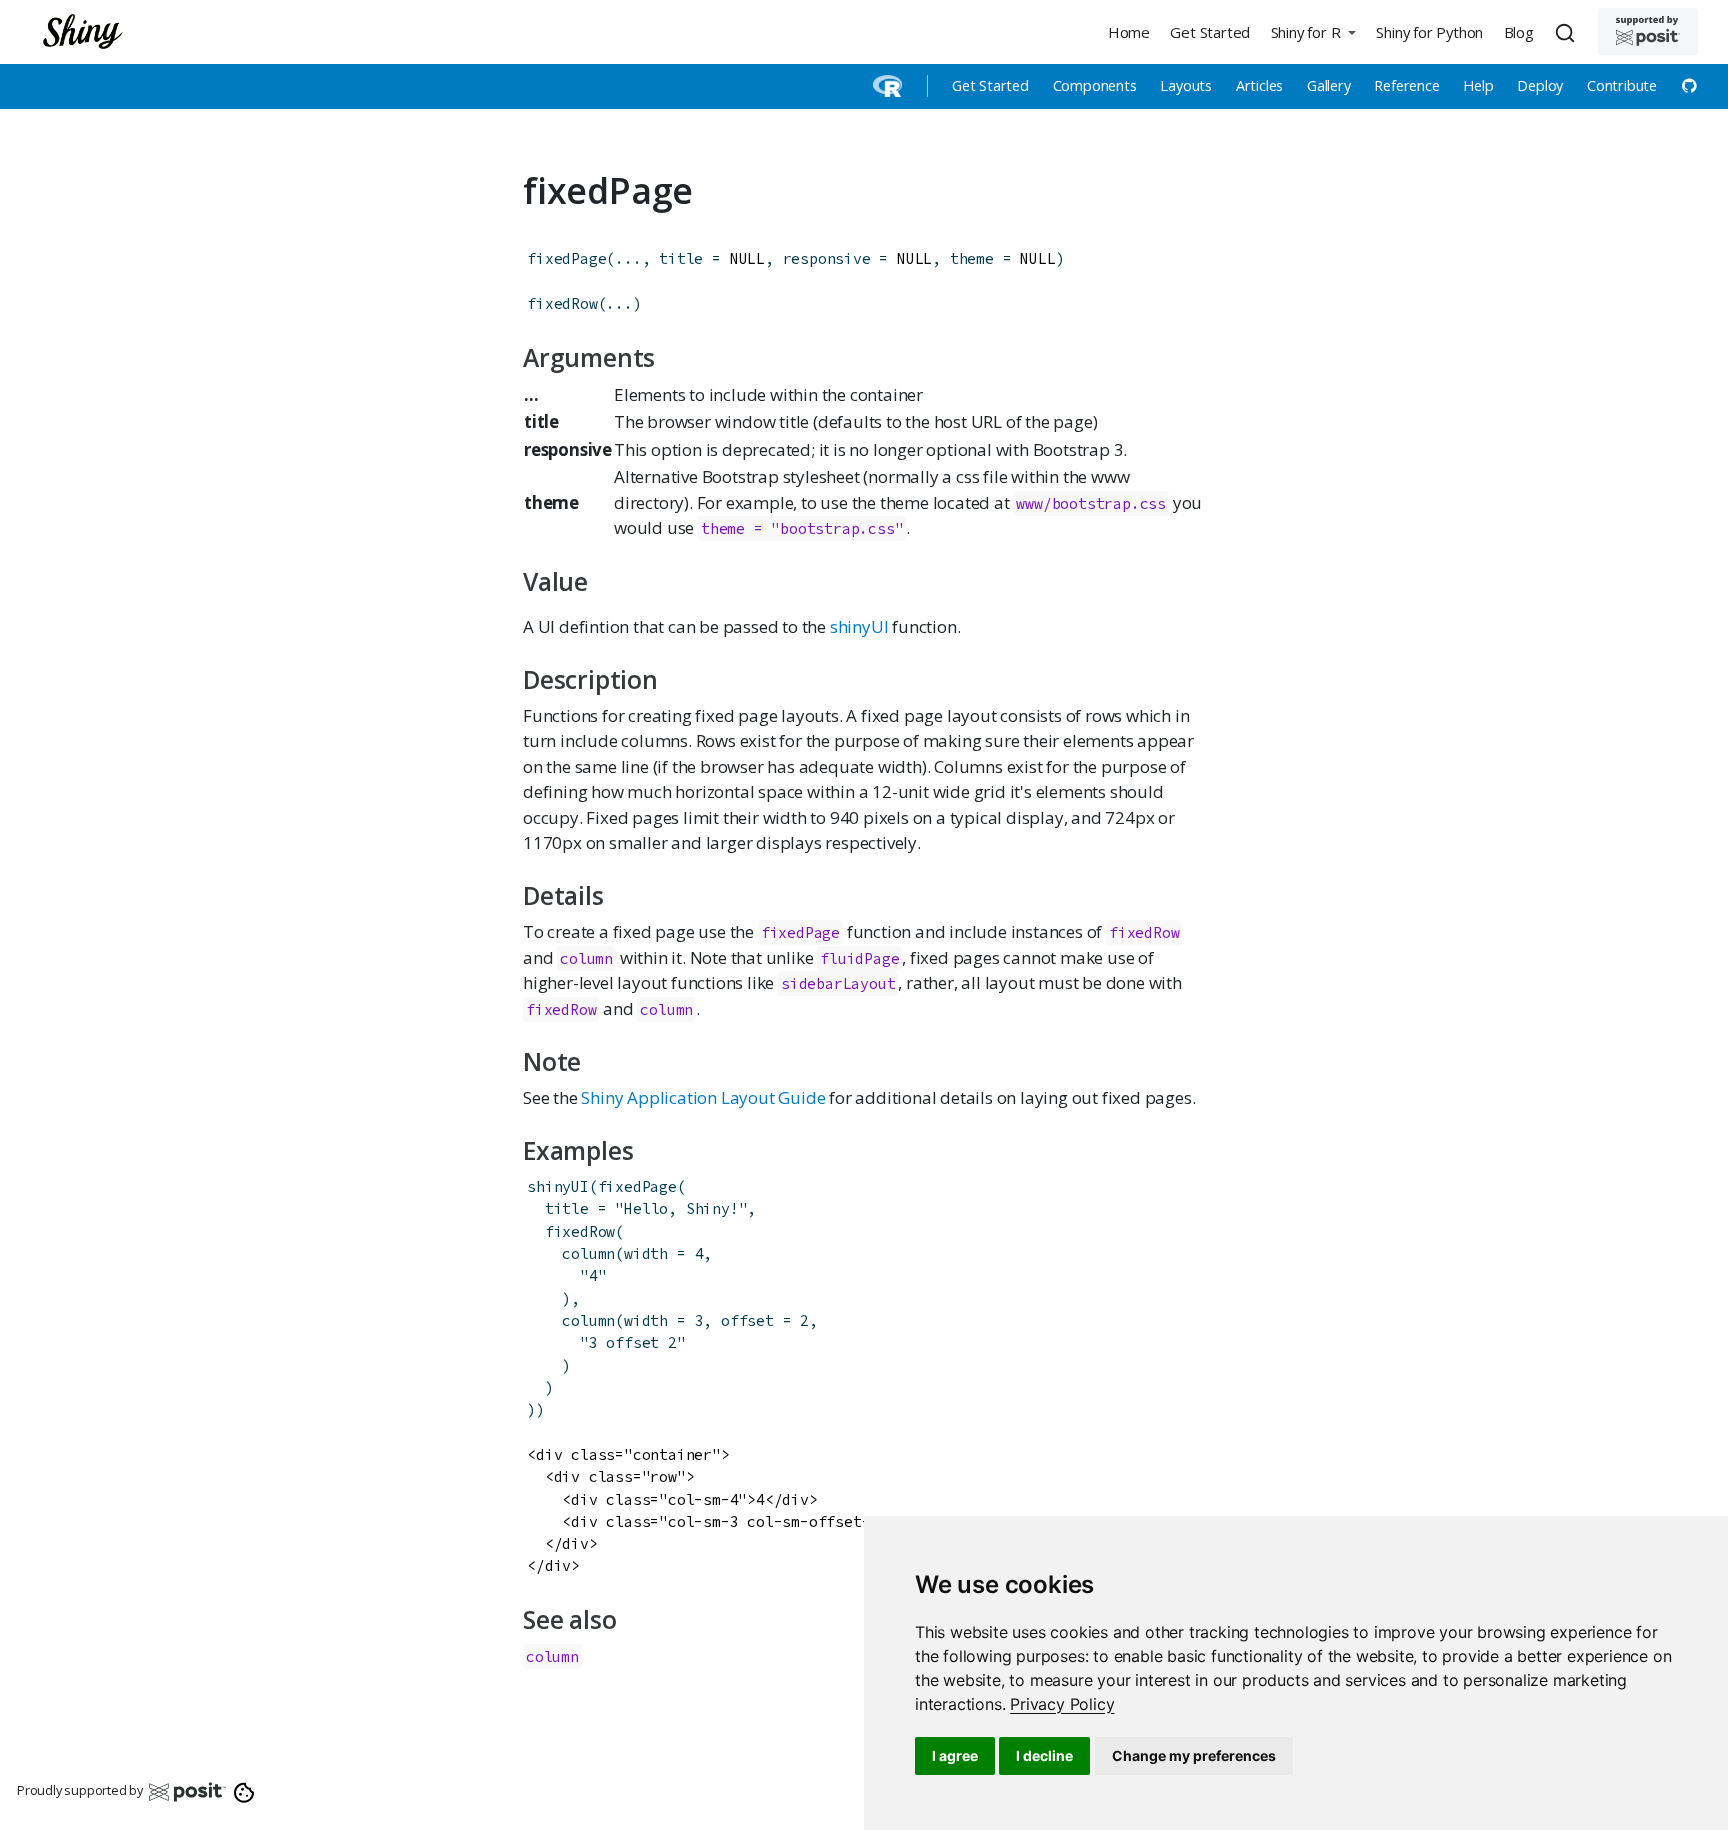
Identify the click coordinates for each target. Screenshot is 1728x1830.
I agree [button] (955, 1755)
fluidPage (859, 958)
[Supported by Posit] (1648, 31)
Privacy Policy (1062, 1704)
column (586, 958)
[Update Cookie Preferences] (244, 1791)
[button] (1313, 31)
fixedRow (562, 303)
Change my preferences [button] (1194, 1755)
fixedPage (566, 258)
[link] (1062, 1704)
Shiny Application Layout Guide (703, 1097)
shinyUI (859, 626)
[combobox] (1568, 32)
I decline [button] (1044, 1755)
